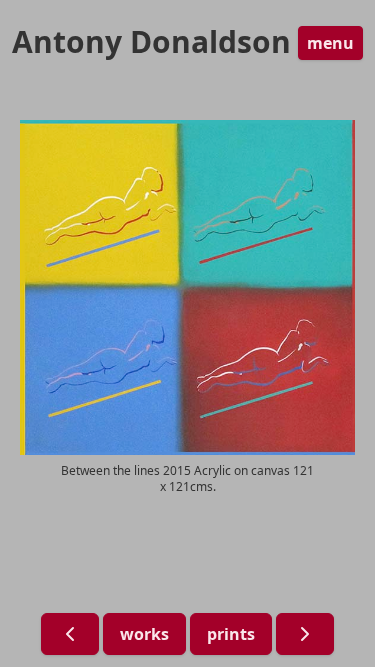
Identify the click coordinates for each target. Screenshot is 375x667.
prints (231, 634)
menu (330, 43)
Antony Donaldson (151, 42)
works (144, 634)
